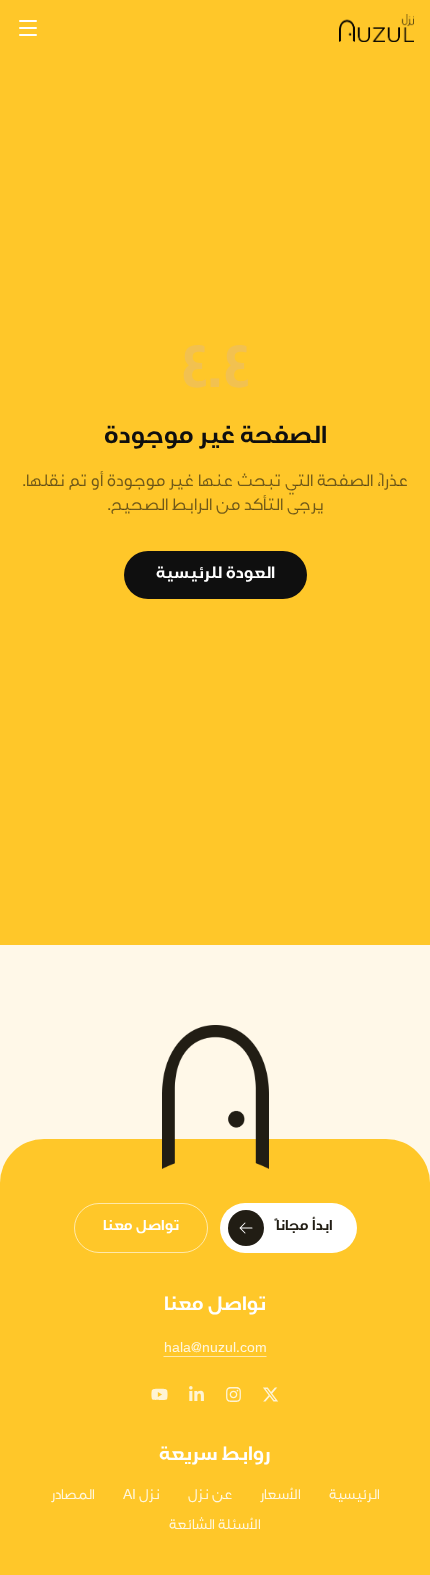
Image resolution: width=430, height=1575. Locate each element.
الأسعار (280, 1497)
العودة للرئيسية (215, 575)
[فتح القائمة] (28, 28)
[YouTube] (159, 1394)
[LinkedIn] (196, 1394)
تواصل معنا (141, 1228)
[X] (270, 1394)
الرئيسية (354, 1497)
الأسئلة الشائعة (215, 1527)
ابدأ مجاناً (304, 1228)
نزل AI (141, 1497)
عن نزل (210, 1497)
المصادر (73, 1497)
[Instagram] (233, 1394)
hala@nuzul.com (215, 1350)
